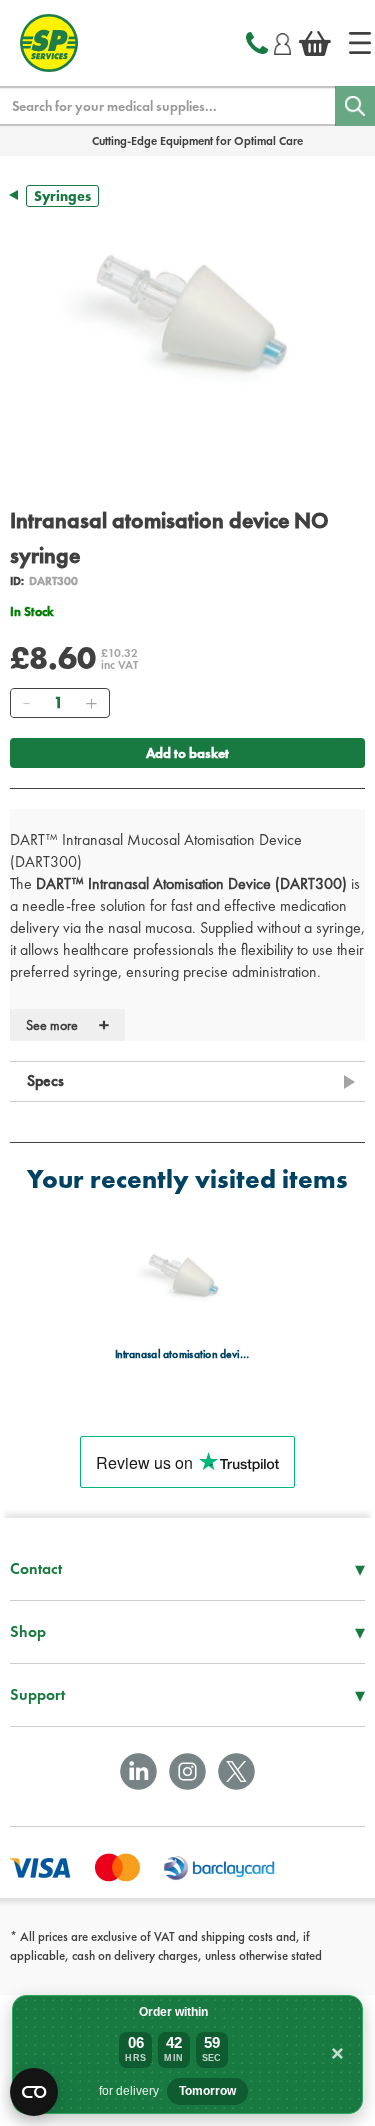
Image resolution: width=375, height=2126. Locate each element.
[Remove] (26, 703)
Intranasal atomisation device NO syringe (182, 1354)
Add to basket (187, 753)
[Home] (360, 43)
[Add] (91, 703)
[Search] (355, 106)
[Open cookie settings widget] (34, 2092)
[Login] (282, 41)
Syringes (62, 196)
